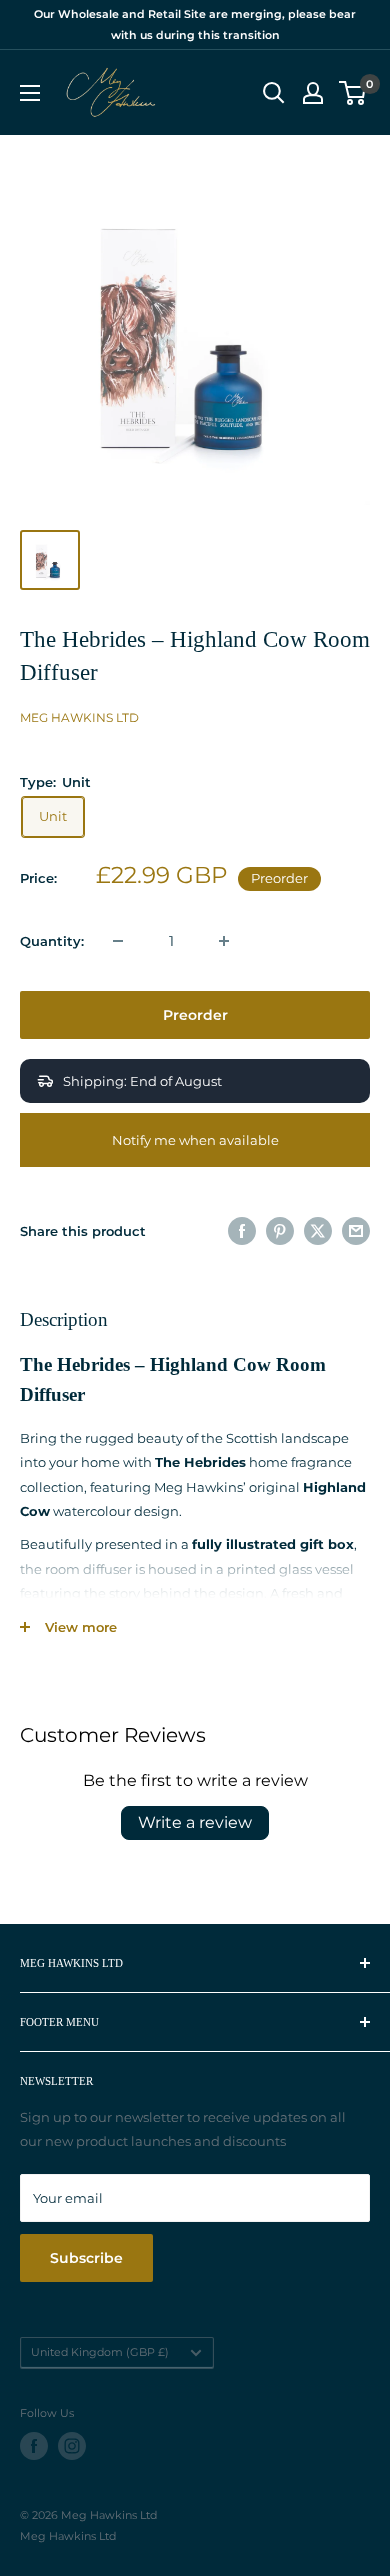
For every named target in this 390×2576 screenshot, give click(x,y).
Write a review (195, 1822)
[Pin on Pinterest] (280, 1231)
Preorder (195, 1015)
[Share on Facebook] (242, 1231)
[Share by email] (356, 1231)
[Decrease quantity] (118, 941)
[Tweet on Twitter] (318, 1231)
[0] (353, 93)
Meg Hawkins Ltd (79, 717)
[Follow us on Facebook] (34, 2446)
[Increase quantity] (224, 941)
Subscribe (86, 2258)
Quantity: (52, 941)
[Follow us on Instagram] (72, 2446)
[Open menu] (30, 93)
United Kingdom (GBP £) (100, 2352)
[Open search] (274, 93)
